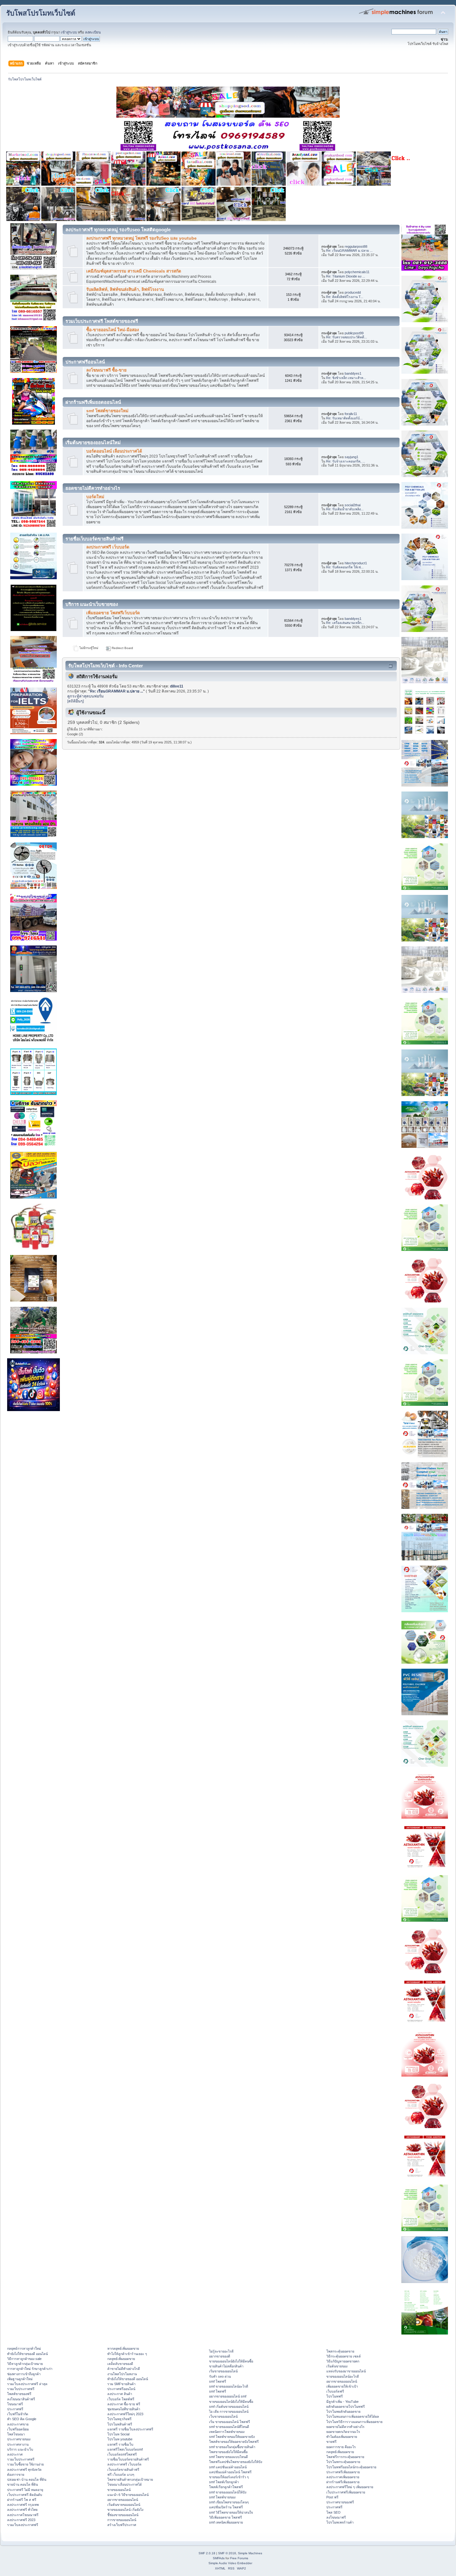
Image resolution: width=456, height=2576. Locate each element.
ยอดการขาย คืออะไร (341, 2447)
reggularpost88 (356, 246)
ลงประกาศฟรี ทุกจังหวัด (24, 2470)
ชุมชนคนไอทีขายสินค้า (124, 2409)
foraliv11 (351, 414)
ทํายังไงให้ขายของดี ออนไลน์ (27, 2354)
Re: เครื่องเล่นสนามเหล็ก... (345, 623)
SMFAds (219, 2558)
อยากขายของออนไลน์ (123, 2500)
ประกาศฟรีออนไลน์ (121, 2389)
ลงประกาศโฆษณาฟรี (23, 2515)
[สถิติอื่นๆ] (76, 701)
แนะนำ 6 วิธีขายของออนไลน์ (128, 2495)
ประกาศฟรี (15, 2409)
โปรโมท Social (118, 2434)
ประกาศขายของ (19, 2439)
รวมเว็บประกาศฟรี (21, 2389)
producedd (353, 292)
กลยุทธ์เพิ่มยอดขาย (121, 2359)
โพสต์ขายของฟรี (19, 2394)
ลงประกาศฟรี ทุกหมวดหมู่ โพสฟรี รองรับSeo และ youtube (141, 238)
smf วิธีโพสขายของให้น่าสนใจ (231, 2512)
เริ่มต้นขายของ (337, 2366)
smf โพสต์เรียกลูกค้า (224, 2482)
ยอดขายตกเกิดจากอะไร (343, 2432)
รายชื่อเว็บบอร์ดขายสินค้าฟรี (128, 2459)
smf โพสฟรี (218, 2381)
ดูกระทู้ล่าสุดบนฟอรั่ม (85, 696)
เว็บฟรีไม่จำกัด (18, 2414)
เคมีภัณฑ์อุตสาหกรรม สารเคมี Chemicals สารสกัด (134, 271)
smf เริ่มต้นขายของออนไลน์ (229, 2407)
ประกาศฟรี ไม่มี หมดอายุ (25, 2490)
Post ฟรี (332, 2497)
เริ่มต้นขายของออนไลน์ (124, 2505)
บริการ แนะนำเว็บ (20, 2449)
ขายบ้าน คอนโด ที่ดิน (22, 2484)
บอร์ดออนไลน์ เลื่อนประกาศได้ (114, 451)
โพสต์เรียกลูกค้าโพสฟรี (226, 2487)
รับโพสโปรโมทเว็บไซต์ (41, 13)
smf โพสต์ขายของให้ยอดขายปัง (232, 2437)
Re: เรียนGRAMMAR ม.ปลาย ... (349, 250)
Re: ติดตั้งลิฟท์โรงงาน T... (345, 297)
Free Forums (239, 2558)
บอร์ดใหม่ (95, 497)
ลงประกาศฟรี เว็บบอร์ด (108, 547)
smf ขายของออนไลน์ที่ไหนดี (229, 2427)
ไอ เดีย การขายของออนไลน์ (229, 2411)
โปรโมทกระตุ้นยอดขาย (343, 2462)
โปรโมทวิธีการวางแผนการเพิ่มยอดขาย (354, 2422)
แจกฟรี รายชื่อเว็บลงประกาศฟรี (130, 2429)
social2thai (353, 505)
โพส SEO (333, 2512)
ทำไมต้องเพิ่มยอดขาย (342, 2437)
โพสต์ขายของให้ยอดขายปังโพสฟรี (234, 2442)
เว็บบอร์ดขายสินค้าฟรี (123, 2470)
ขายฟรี (331, 2442)
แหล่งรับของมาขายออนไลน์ (346, 2371)
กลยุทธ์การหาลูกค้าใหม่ (24, 2348)
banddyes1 (353, 373)
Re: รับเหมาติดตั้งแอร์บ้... (344, 418)
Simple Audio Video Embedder (230, 2563)
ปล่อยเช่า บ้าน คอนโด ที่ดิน (27, 2479)
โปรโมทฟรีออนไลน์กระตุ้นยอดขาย (351, 2467)
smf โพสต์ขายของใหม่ (107, 411)
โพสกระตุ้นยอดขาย (340, 2351)
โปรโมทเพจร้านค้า (340, 2522)
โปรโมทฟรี (335, 2396)
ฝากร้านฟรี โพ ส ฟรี (22, 2500)
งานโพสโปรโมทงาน (122, 2374)
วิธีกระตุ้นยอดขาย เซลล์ (344, 2356)
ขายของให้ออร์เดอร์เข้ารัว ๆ (229, 2477)
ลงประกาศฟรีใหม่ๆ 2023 (125, 2414)
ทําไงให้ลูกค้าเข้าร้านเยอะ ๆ (127, 2354)
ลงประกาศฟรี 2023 (21, 2520)
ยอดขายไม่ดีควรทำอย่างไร (345, 2427)
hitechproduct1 (356, 563)
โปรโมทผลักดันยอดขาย (343, 2411)
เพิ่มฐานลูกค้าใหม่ (20, 2379)
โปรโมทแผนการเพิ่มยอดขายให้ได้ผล (353, 2416)
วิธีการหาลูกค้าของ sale (24, 2359)
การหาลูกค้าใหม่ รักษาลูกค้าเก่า (30, 2369)
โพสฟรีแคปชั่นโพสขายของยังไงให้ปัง (236, 2462)
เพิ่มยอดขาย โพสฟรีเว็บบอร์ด (113, 613)
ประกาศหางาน (18, 2444)
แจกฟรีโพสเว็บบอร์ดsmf (125, 2449)
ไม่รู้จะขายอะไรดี (221, 2351)
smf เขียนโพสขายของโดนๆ (229, 2502)
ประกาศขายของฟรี (340, 2502)
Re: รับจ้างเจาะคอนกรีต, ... (346, 461)
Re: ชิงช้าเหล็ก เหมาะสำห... (346, 378)
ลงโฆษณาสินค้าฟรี (21, 2399)
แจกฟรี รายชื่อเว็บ (120, 2444)
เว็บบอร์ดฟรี (335, 2391)
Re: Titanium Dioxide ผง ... (346, 276)
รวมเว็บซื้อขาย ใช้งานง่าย (25, 2464)
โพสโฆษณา (16, 2434)
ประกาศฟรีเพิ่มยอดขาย (343, 2472)
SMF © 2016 (227, 2553)
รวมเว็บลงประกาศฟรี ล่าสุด (27, 2384)
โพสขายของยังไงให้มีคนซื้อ (228, 2452)
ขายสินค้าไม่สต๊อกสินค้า (226, 2366)
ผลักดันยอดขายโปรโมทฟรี (346, 2407)
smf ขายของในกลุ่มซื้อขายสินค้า (232, 2447)
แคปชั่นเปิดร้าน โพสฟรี (226, 2507)
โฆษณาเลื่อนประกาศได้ (125, 2484)
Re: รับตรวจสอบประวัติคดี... (346, 337)
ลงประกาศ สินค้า (120, 2394)
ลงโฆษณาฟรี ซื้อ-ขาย (106, 370)
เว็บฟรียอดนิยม (18, 2429)
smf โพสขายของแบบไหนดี (228, 2457)
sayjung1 (351, 457)
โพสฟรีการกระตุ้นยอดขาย (345, 2457)
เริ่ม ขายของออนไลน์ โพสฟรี (230, 2422)
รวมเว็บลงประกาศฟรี (23, 2525)
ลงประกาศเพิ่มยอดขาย (343, 2477)
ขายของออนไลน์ (119, 2490)
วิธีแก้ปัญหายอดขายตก (343, 2361)
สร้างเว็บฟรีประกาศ (122, 2525)
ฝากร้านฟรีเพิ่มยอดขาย (343, 2482)
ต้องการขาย (16, 2474)
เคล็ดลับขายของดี (120, 2364)
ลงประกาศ (15, 2454)
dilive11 (177, 686)
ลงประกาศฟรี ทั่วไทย (22, 2510)
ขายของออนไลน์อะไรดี (343, 2376)
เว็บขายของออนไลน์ (223, 2416)
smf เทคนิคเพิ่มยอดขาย (226, 2522)
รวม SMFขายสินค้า (121, 2384)
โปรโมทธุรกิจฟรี (119, 2419)
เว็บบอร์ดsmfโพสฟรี (122, 2454)
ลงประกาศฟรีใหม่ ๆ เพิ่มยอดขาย (350, 2487)
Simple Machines (250, 2553)
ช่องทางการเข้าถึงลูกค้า (24, 2374)
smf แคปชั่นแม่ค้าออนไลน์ (228, 2467)
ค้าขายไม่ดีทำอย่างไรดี (124, 2369)
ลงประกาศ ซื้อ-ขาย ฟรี (124, 2404)
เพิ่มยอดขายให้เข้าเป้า (342, 2386)
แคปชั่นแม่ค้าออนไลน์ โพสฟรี (230, 2472)
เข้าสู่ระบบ (69, 32)
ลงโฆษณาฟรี (336, 2517)
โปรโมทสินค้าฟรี (120, 2424)
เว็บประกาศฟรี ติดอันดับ (25, 2495)
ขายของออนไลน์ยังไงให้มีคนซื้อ (231, 2361)
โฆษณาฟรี (15, 2404)
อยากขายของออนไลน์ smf (228, 2396)
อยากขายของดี (220, 2356)
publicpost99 (354, 333)
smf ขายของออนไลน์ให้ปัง (228, 2492)
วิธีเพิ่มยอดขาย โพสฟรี (226, 2517)
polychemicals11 (357, 272)
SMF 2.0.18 (207, 2553)
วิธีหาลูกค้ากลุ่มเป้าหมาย (25, 2364)
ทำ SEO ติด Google (22, 2419)
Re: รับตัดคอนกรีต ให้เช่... (345, 567)
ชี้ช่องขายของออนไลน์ (123, 2515)
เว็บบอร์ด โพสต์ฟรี (121, 2399)
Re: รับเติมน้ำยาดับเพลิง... (345, 509)
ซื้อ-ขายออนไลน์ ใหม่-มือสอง (113, 330)
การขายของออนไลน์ (122, 2520)
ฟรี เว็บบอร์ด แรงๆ (121, 2474)
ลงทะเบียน (93, 32)
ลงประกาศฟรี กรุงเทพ (23, 2505)
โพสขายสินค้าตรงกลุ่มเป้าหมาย (130, 2479)
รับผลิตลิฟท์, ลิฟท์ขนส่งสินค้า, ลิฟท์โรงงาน (125, 289)
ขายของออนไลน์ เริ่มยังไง (125, 2510)
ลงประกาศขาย (18, 2424)
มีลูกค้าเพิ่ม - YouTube (342, 2402)
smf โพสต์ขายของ (222, 2497)
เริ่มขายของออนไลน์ (223, 2371)
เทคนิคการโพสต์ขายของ (227, 2432)
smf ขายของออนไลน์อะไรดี (229, 2386)
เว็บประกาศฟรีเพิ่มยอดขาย (346, 2492)
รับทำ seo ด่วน (220, 2376)
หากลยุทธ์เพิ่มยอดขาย (123, 2348)
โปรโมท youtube (120, 2439)
